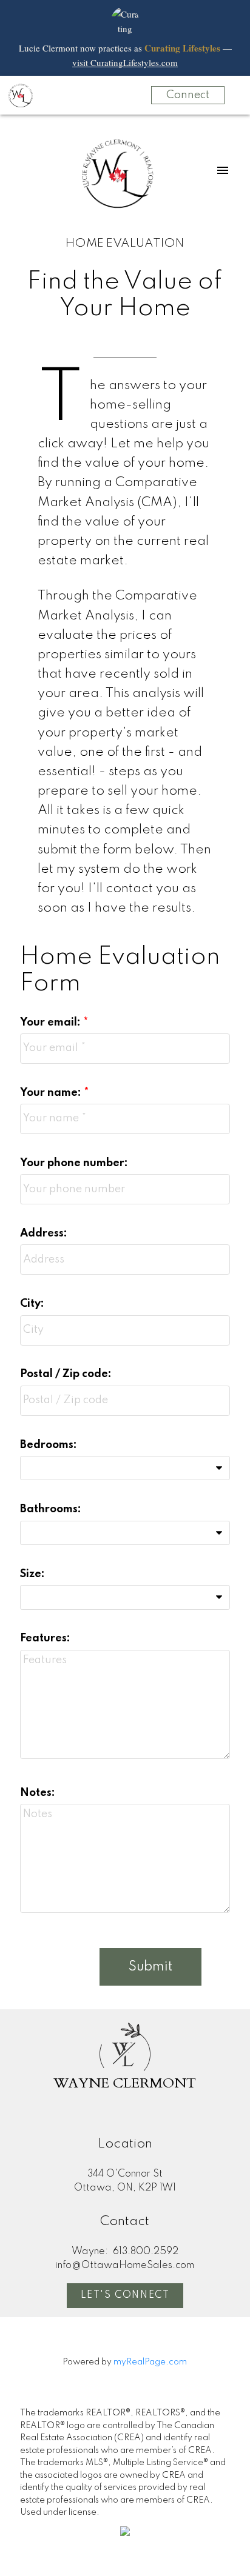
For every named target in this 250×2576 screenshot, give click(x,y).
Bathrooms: (51, 1509)
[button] (125, 2296)
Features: (45, 1638)
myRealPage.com (150, 2362)
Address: (44, 1233)
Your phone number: (74, 1163)
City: (32, 1304)
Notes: (38, 1793)
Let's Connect (125, 2295)
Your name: (52, 1093)
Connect (188, 95)
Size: (32, 1574)
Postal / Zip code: (66, 1374)
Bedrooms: (49, 1445)
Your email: (52, 1023)
